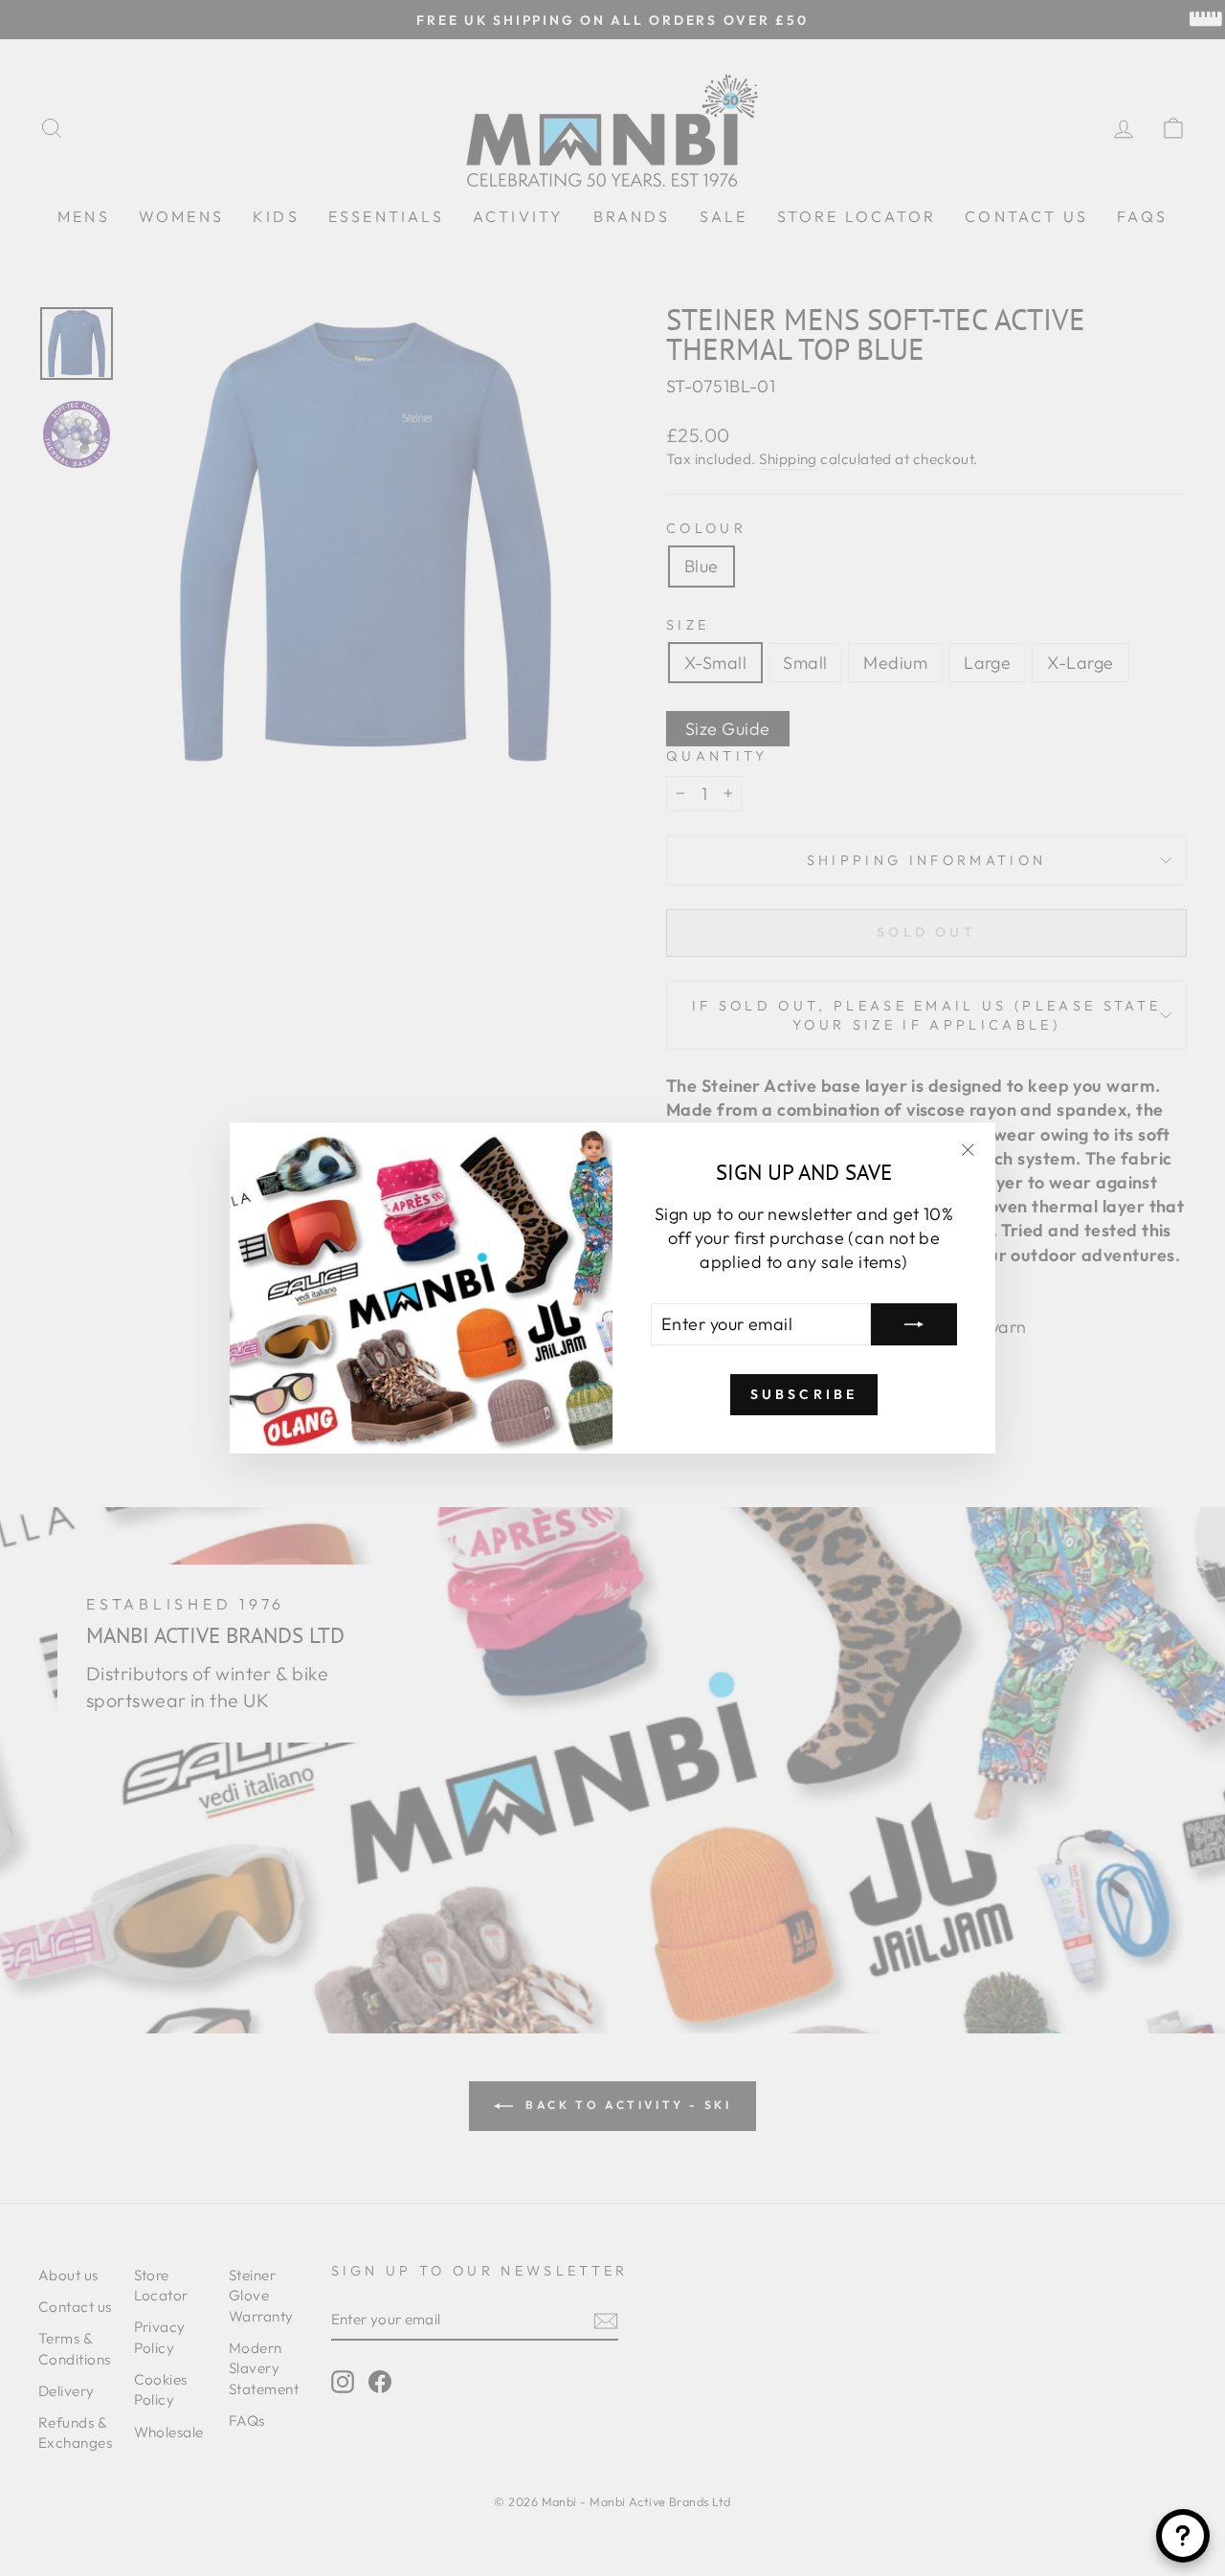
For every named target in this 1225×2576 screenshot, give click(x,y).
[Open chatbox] (1183, 2536)
